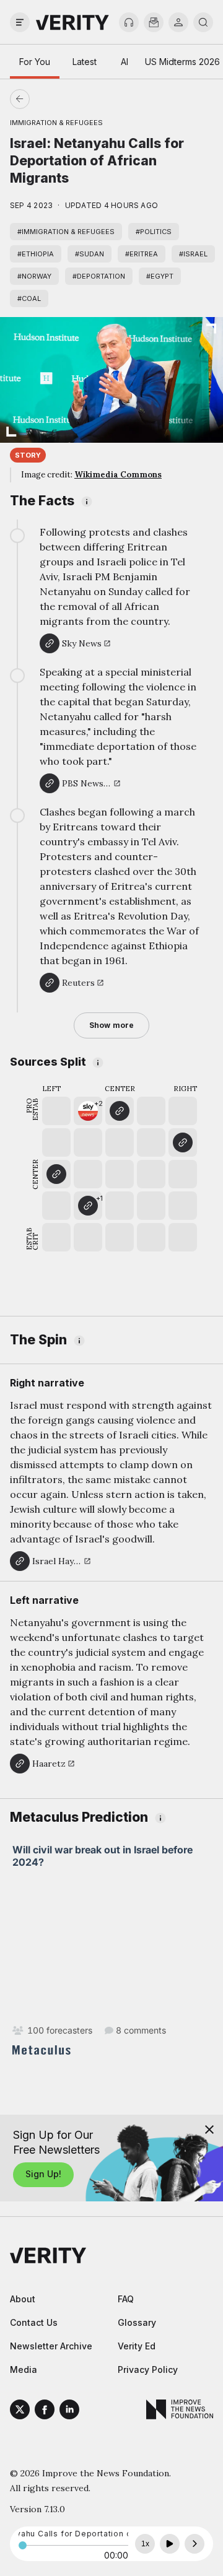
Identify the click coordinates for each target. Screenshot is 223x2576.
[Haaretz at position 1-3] (56, 1174)
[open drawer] (20, 22)
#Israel (193, 254)
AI (125, 62)
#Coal (29, 298)
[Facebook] (45, 2411)
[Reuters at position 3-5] (120, 1111)
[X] (20, 2411)
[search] (203, 22)
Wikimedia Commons (118, 475)
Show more (111, 1025)
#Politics (154, 232)
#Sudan (90, 254)
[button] (88, 1111)
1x (145, 2544)
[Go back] (66, 99)
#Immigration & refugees (66, 232)
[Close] (209, 2130)
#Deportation (99, 276)
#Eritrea (142, 254)
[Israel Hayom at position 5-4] (183, 1142)
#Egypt (160, 276)
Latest (85, 62)
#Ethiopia (36, 254)
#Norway (34, 276)
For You (35, 62)
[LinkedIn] (69, 2411)
